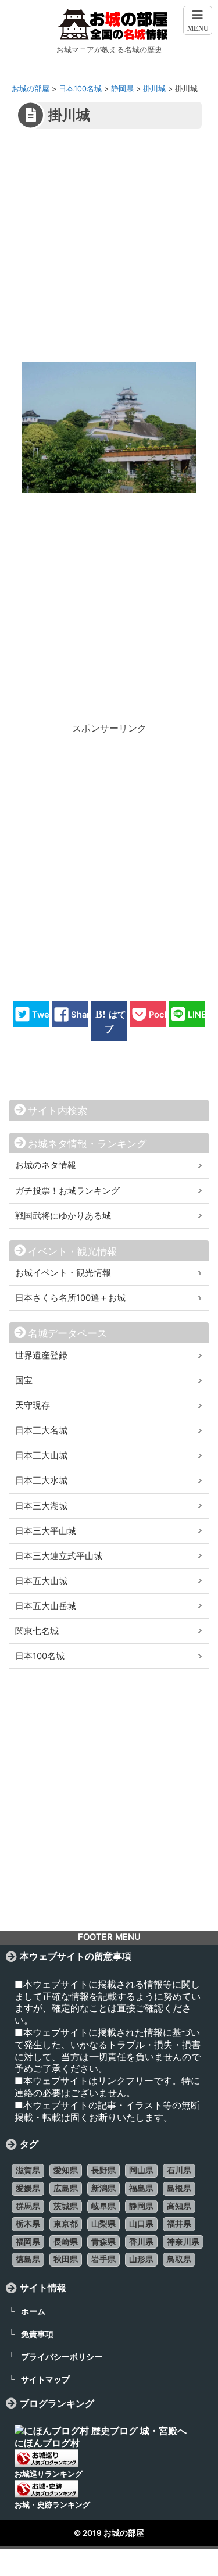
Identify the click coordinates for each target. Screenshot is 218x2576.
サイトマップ (45, 2379)
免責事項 (37, 2334)
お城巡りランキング (49, 2474)
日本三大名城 (41, 1430)
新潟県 (103, 2188)
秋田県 (66, 2259)
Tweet (45, 1014)
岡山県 (141, 2170)
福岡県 (28, 2242)
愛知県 (66, 2170)
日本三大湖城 (41, 1506)
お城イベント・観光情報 (63, 1273)
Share (83, 1014)
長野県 (103, 2170)
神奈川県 (183, 2242)
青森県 (103, 2242)
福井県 (179, 2224)
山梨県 (103, 2224)
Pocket (163, 1014)
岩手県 (103, 2259)
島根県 (179, 2188)
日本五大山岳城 (46, 1606)
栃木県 (28, 2224)
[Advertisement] (109, 253)
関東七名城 (37, 1631)
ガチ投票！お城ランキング (67, 1191)
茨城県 (66, 2206)
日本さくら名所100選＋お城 (70, 1298)
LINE (197, 1014)
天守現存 (33, 1405)
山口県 (141, 2224)
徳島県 (28, 2259)
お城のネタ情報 (46, 1165)
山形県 (141, 2259)
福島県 (141, 2188)
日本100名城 (40, 1656)
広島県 (66, 2188)
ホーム (33, 2311)
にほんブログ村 (47, 2443)
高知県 (179, 2206)
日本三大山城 (41, 1455)
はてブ (115, 1021)
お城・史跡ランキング (52, 2505)
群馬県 (28, 2206)
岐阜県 (103, 2206)
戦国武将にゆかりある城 (63, 1216)
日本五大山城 (41, 1581)
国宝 (24, 1380)
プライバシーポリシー (62, 2356)
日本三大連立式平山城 (59, 1556)
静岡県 (141, 2206)
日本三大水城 (41, 1480)
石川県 (179, 2170)
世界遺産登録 (41, 1355)
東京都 (66, 2224)
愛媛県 (28, 2188)
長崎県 (66, 2242)
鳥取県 (179, 2259)
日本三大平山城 (46, 1531)
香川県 (141, 2242)
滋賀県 (28, 2170)
